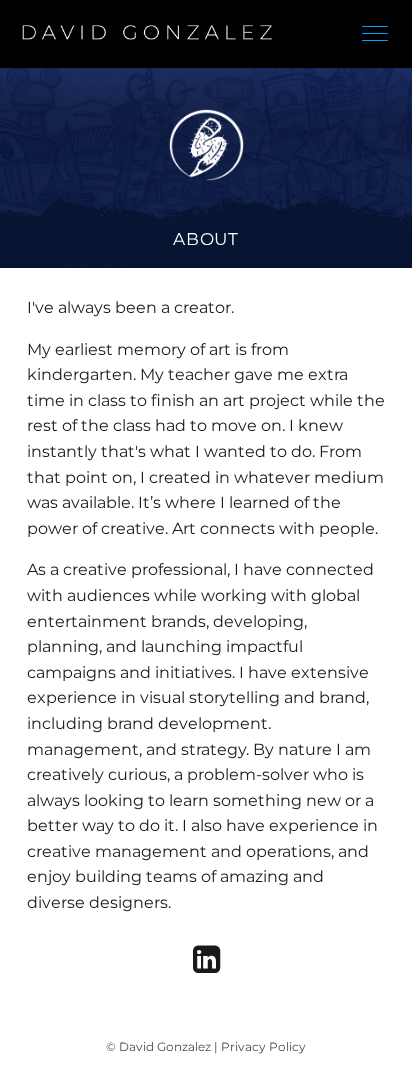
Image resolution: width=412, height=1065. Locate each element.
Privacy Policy (263, 1046)
